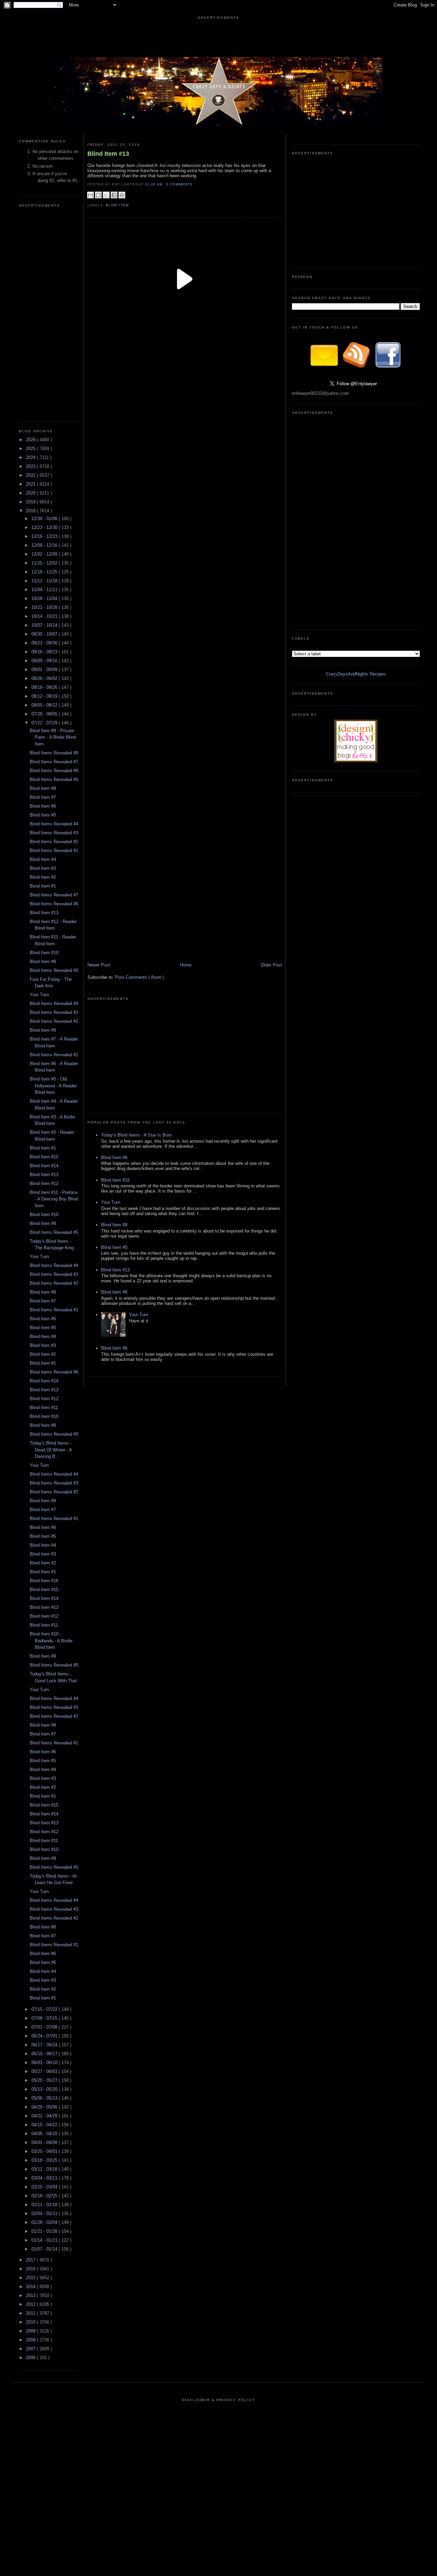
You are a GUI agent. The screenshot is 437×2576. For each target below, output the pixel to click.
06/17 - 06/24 (45, 2045)
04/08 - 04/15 (45, 2134)
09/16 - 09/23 (45, 652)
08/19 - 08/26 (45, 687)
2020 (31, 493)
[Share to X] (106, 195)
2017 (31, 2260)
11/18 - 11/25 (45, 572)
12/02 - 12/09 (45, 554)
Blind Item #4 (43, 859)
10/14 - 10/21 (45, 616)
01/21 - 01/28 (45, 2231)
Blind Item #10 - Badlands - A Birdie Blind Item (51, 1641)
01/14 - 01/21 (45, 2240)
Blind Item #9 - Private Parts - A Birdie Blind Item (53, 737)
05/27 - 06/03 (45, 2071)
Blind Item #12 (44, 1183)
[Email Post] (195, 184)
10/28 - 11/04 (45, 598)
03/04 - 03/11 (45, 2178)
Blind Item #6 (43, 806)
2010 (31, 2322)
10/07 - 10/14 (45, 625)
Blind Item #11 (44, 1408)
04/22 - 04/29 (45, 2116)
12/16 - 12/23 (45, 536)
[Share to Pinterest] (122, 195)
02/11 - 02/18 (45, 2205)
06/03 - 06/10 (45, 2063)
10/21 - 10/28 (45, 607)
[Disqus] (185, 593)
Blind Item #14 (44, 1166)
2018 (31, 511)
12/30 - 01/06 (45, 519)
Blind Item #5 (43, 815)
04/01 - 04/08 (45, 2142)
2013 (31, 2295)
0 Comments (179, 184)
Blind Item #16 (44, 1581)
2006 (31, 2358)
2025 (31, 449)
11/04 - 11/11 (45, 590)
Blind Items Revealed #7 (54, 762)
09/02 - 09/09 (45, 670)
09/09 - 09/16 (45, 661)
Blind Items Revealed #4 (54, 824)
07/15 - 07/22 (45, 2009)
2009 (31, 2331)
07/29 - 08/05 (45, 714)
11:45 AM (154, 184)
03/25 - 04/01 (45, 2151)
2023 (31, 466)
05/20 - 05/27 (45, 2080)
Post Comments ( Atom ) (140, 977)
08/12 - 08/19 (45, 696)
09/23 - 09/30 (45, 643)
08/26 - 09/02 (45, 678)
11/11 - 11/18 (45, 581)
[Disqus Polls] (185, 422)
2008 (31, 2340)
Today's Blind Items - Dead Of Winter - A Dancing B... (51, 1450)
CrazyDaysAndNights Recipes (356, 674)
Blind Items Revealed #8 (54, 753)
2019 (31, 502)
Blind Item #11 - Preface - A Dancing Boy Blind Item (54, 1199)
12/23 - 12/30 (45, 527)
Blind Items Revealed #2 (54, 842)
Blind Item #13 (44, 913)
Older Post (271, 965)
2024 (31, 457)
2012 (31, 2304)
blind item (117, 205)
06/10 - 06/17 (45, 2054)
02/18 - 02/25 (45, 2196)
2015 (31, 2278)
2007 (31, 2349)
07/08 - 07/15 (45, 2018)
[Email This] (90, 195)
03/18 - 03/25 (45, 2160)
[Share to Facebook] (114, 195)
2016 (31, 2269)
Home (186, 965)
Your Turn (39, 995)
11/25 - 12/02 (45, 563)
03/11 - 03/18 (45, 2169)
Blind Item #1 (43, 886)
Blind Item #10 (44, 953)
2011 (31, 2313)
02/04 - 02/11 (45, 2213)
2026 (31, 440)
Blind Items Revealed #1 (54, 851)
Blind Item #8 (43, 788)
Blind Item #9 (43, 962)
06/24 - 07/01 (45, 2036)
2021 (31, 484)
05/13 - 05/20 (45, 2089)
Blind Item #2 (43, 877)
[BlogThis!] (98, 195)
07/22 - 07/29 (45, 723)
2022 (31, 475)
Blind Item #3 (43, 868)
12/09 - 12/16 (45, 545)
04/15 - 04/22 (45, 2125)
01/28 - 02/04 (45, 2222)
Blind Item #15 (44, 1157)
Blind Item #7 (43, 797)
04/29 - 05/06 (45, 2107)
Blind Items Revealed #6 (54, 771)
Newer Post (99, 965)
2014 (31, 2287)
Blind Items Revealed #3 (54, 833)
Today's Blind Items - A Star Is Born (136, 1135)
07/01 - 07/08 (45, 2027)
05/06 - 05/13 (45, 2098)
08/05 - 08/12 (45, 705)
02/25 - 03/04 (45, 2187)
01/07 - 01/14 (45, 2249)
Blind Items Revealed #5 (54, 779)
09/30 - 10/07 (45, 634)
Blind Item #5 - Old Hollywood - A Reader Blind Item (53, 1086)
